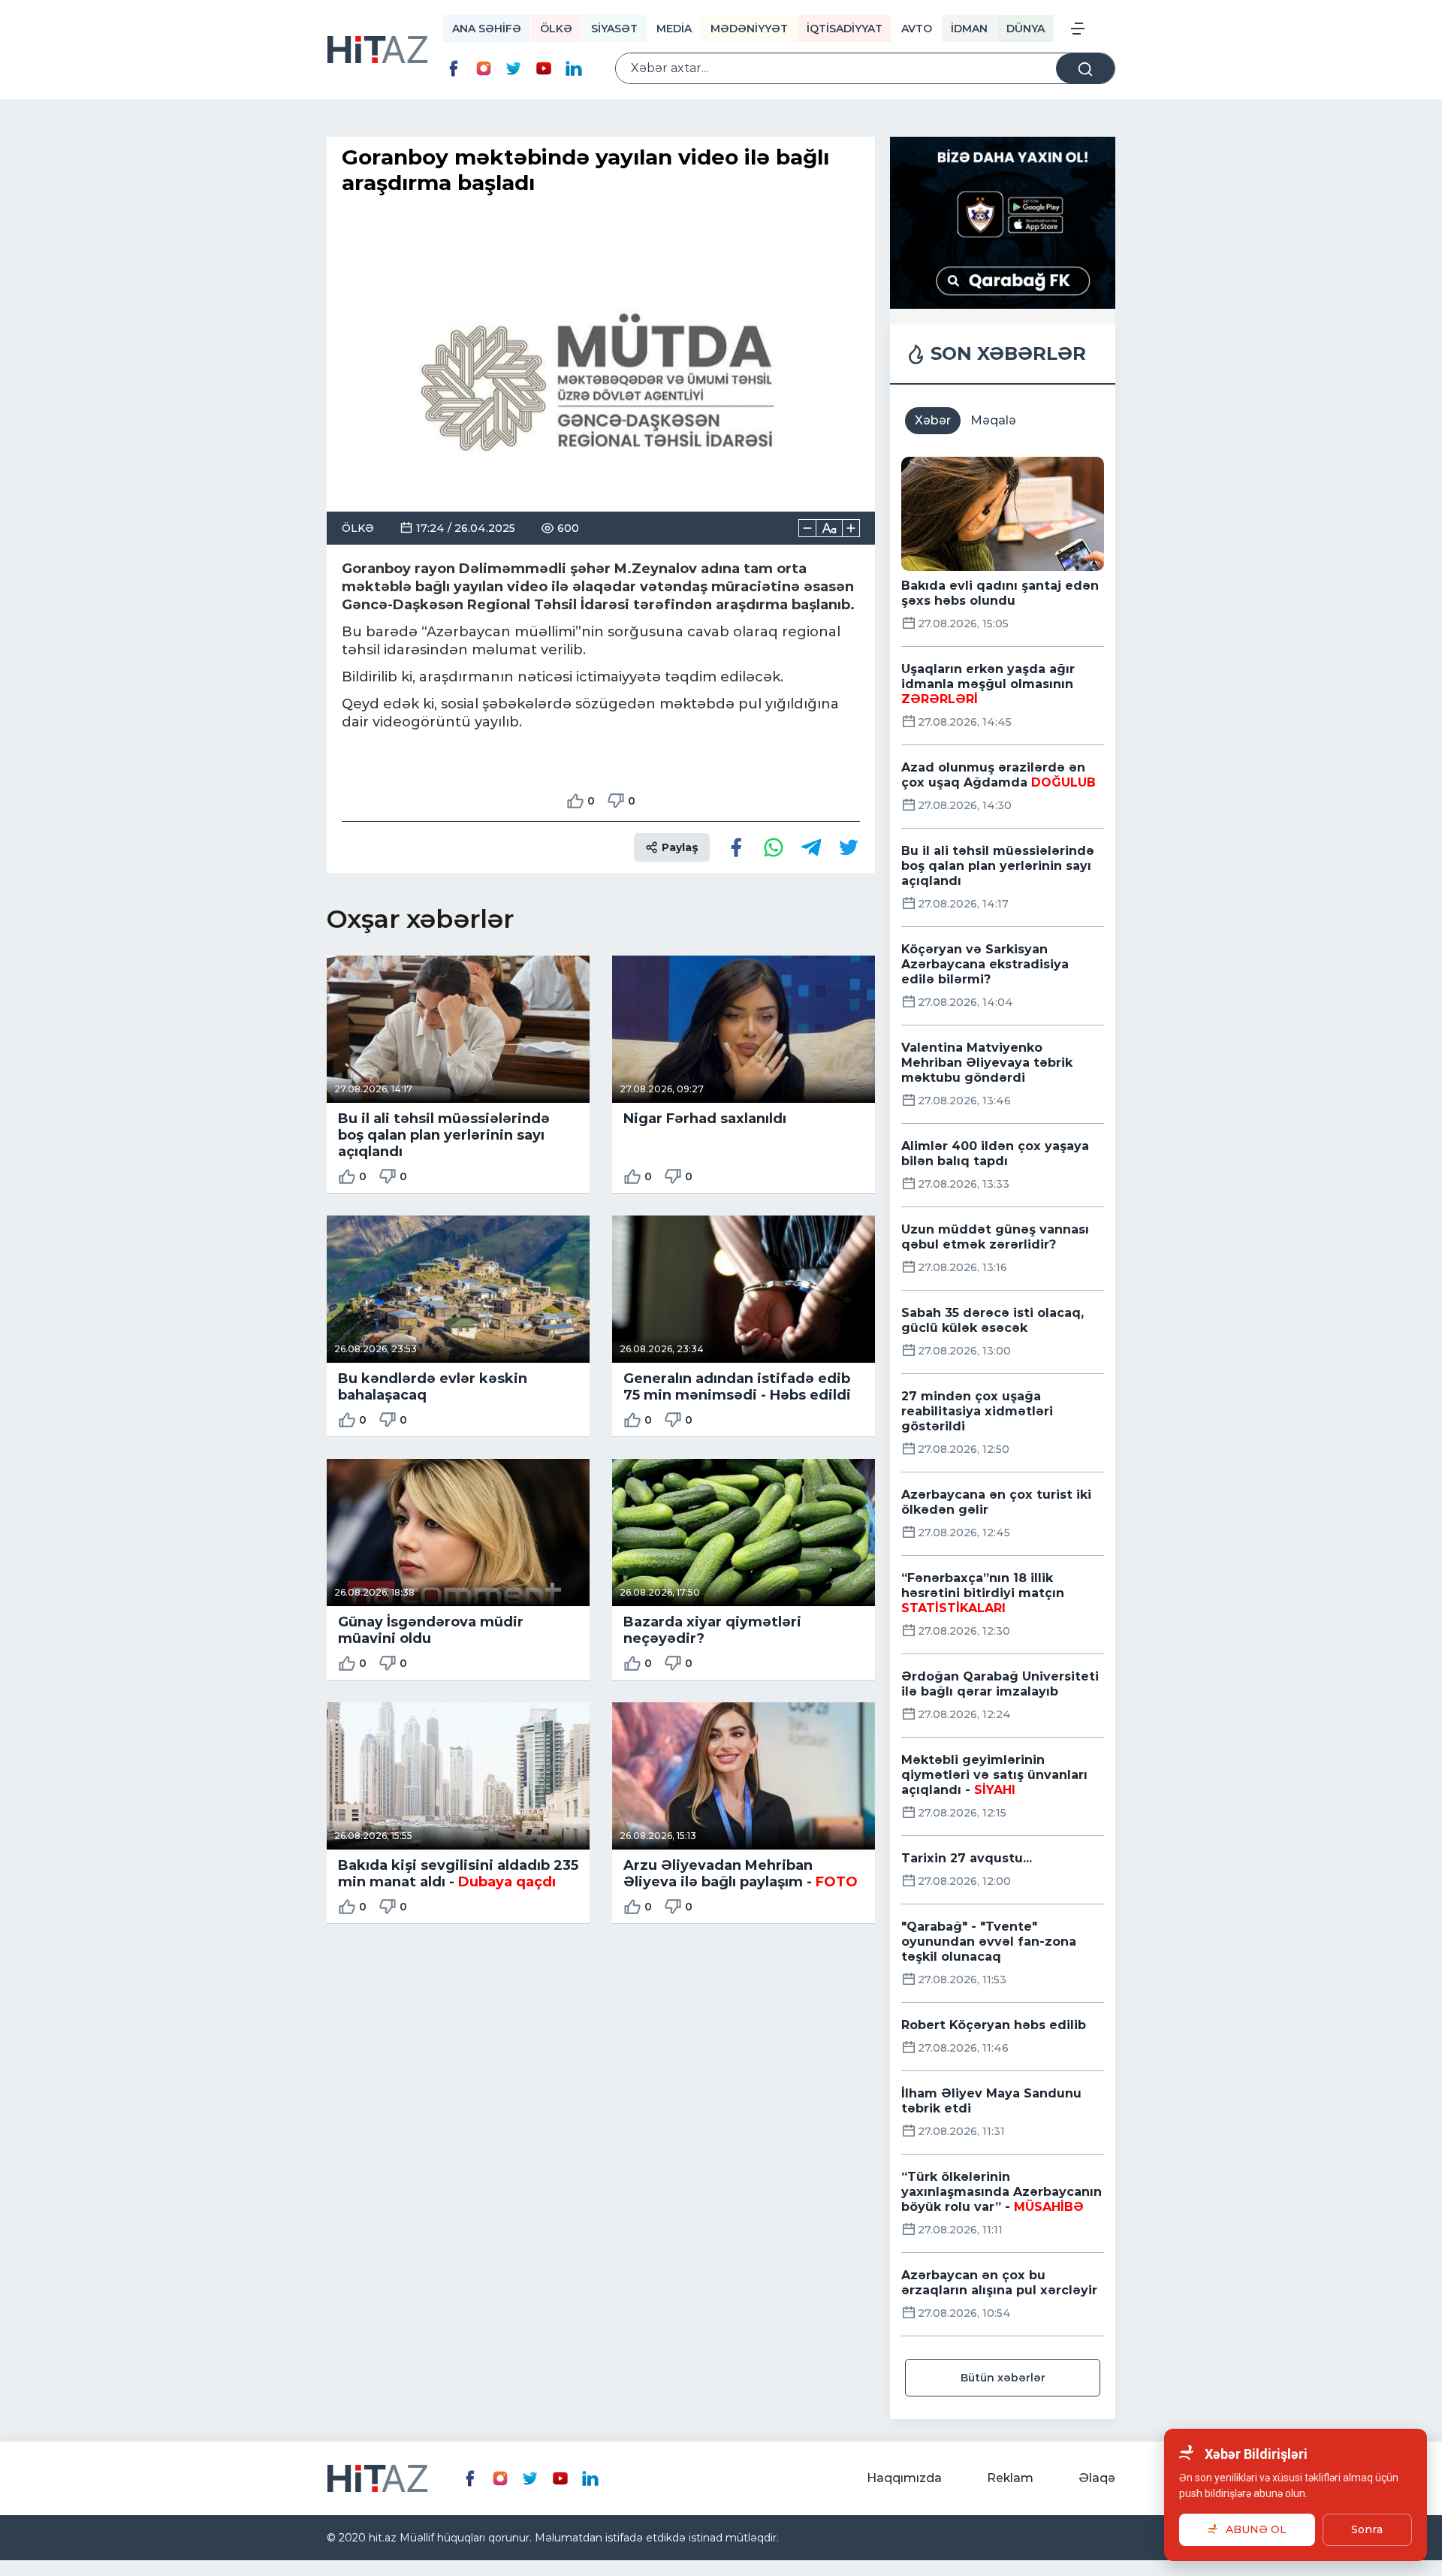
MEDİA (674, 29)
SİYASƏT (614, 29)
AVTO (917, 29)
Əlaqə (1097, 2478)
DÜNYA (1026, 29)
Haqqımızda (904, 2478)
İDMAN (969, 29)
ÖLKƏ (556, 29)
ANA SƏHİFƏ (487, 29)
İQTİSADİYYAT (845, 29)
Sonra (1367, 2529)
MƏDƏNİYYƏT (749, 29)
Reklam (1010, 2478)
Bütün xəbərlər (1003, 2378)
